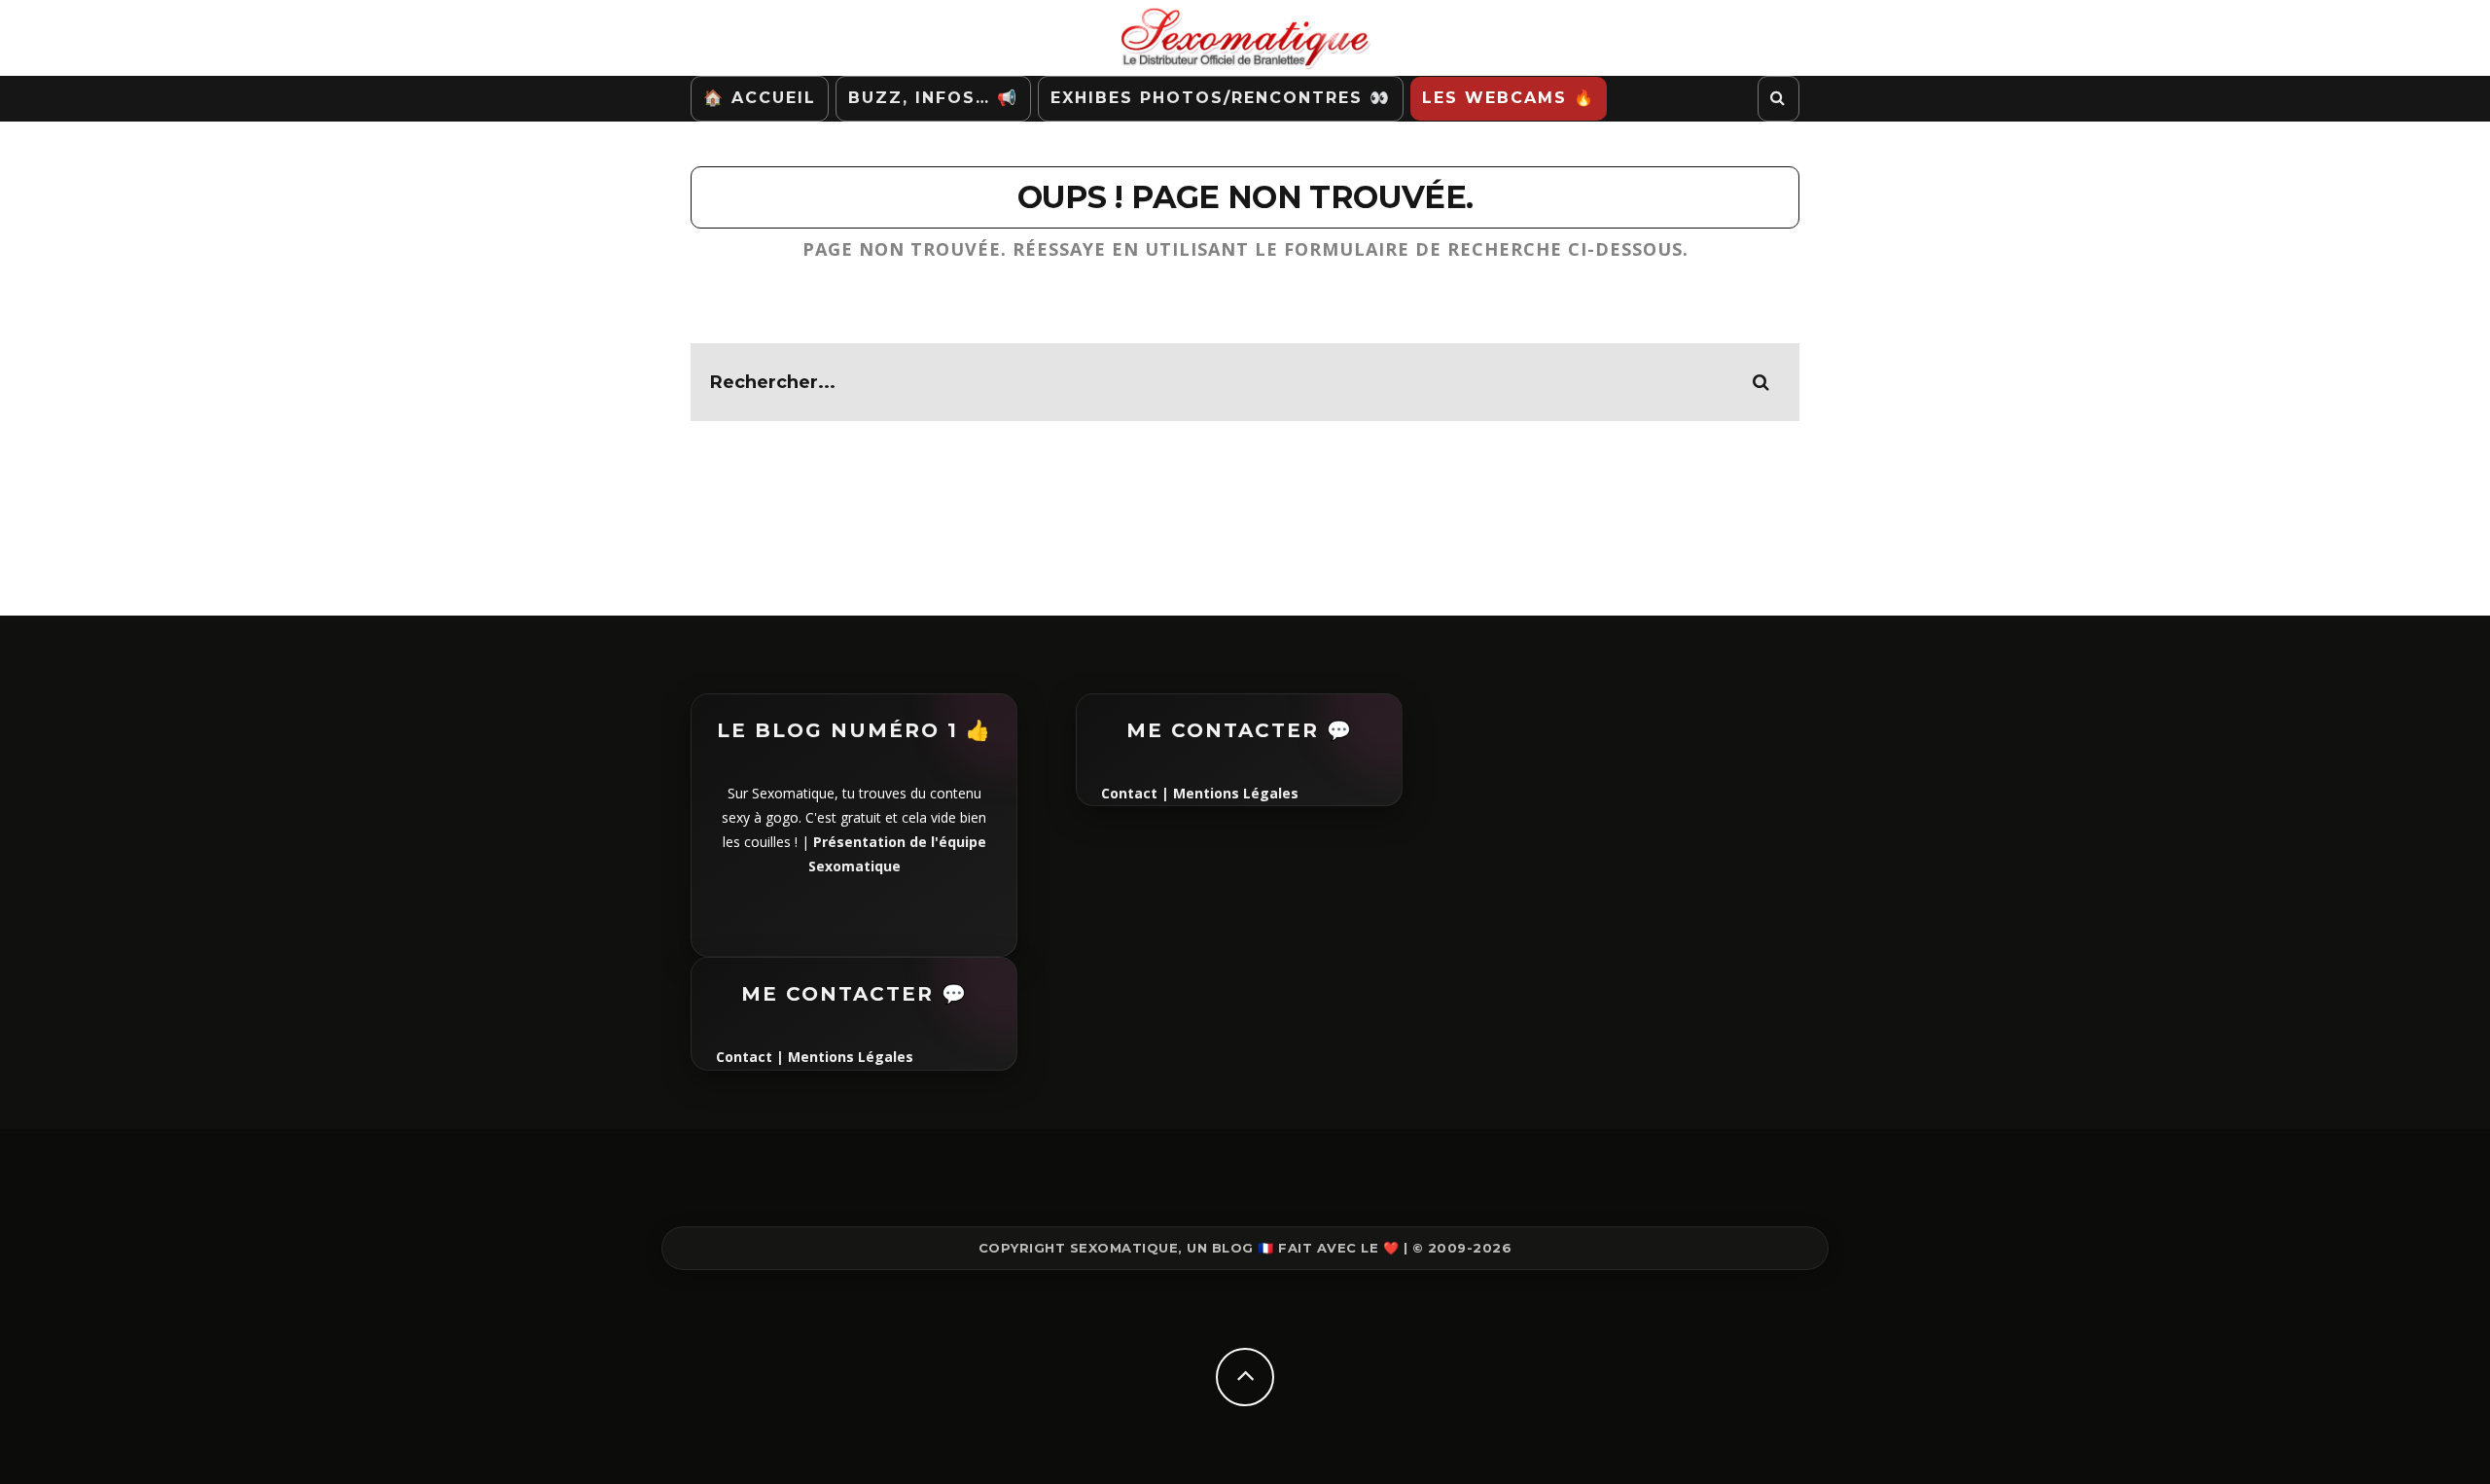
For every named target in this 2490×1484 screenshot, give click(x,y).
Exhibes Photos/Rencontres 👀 (1221, 98)
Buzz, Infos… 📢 (933, 98)
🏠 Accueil (760, 98)
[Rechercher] (1779, 99)
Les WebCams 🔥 (1509, 98)
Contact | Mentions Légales (815, 1057)
